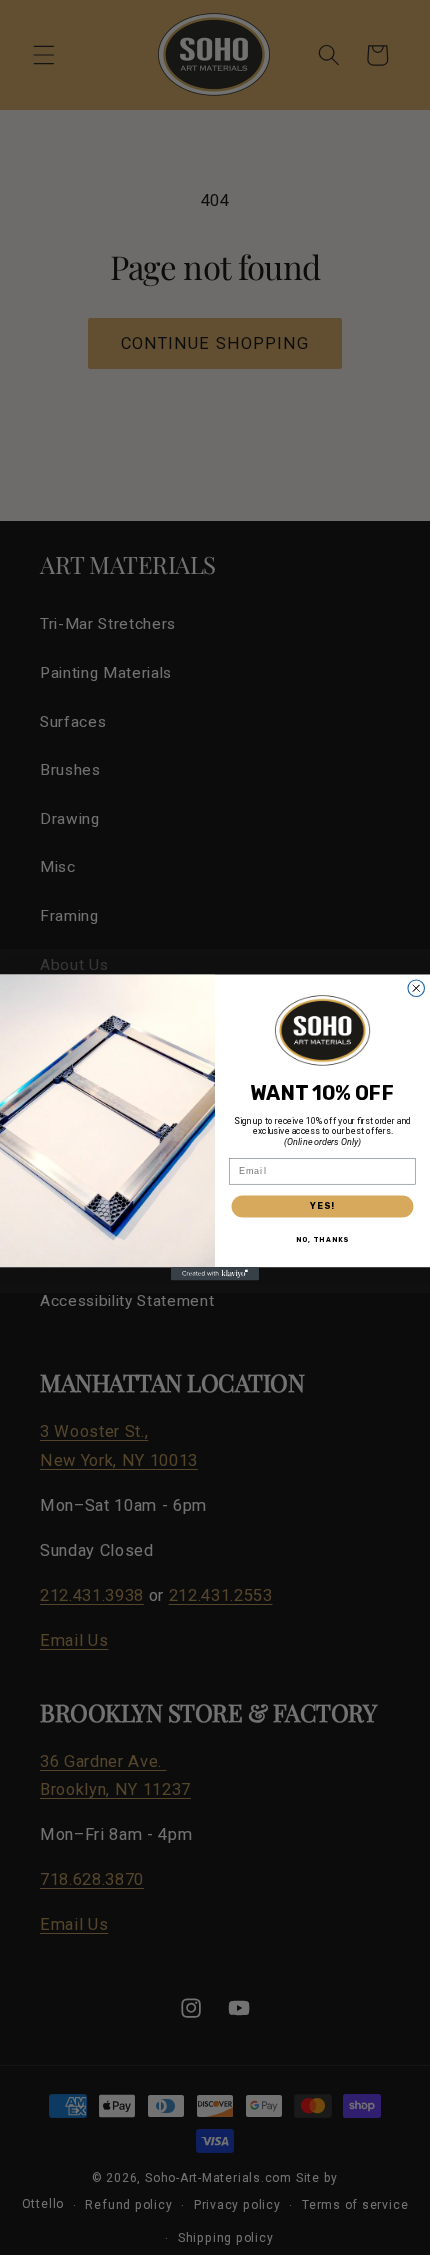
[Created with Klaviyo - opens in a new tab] (215, 1273)
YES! (322, 1206)
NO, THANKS (322, 1240)
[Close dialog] (416, 988)
